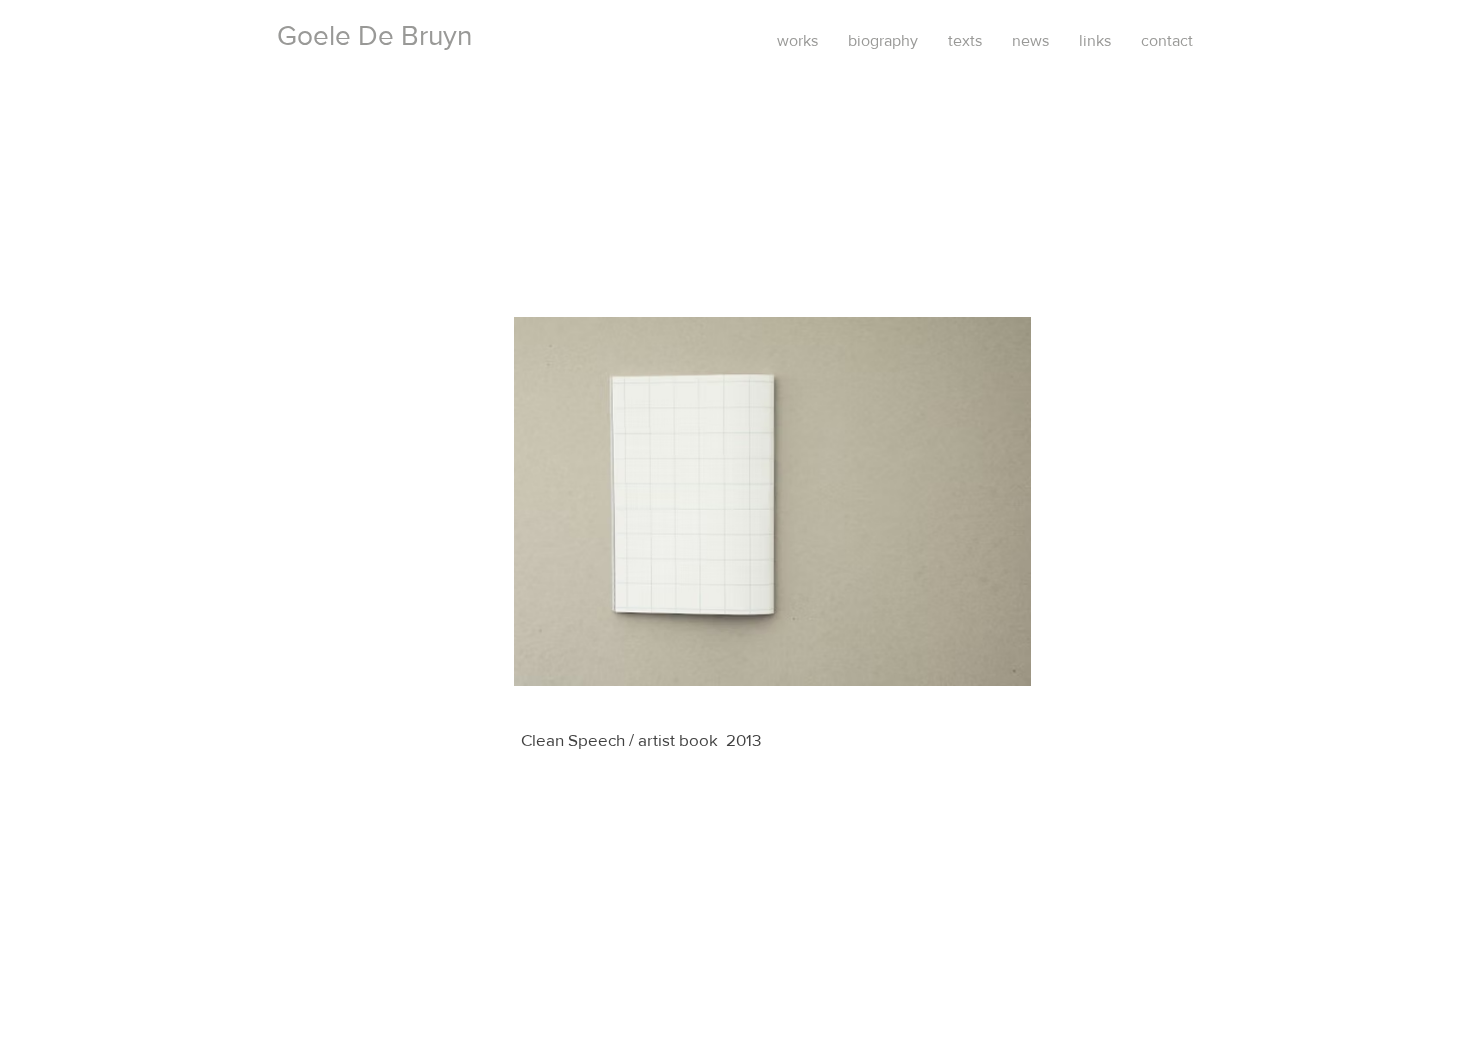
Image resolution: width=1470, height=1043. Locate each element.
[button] (772, 501)
